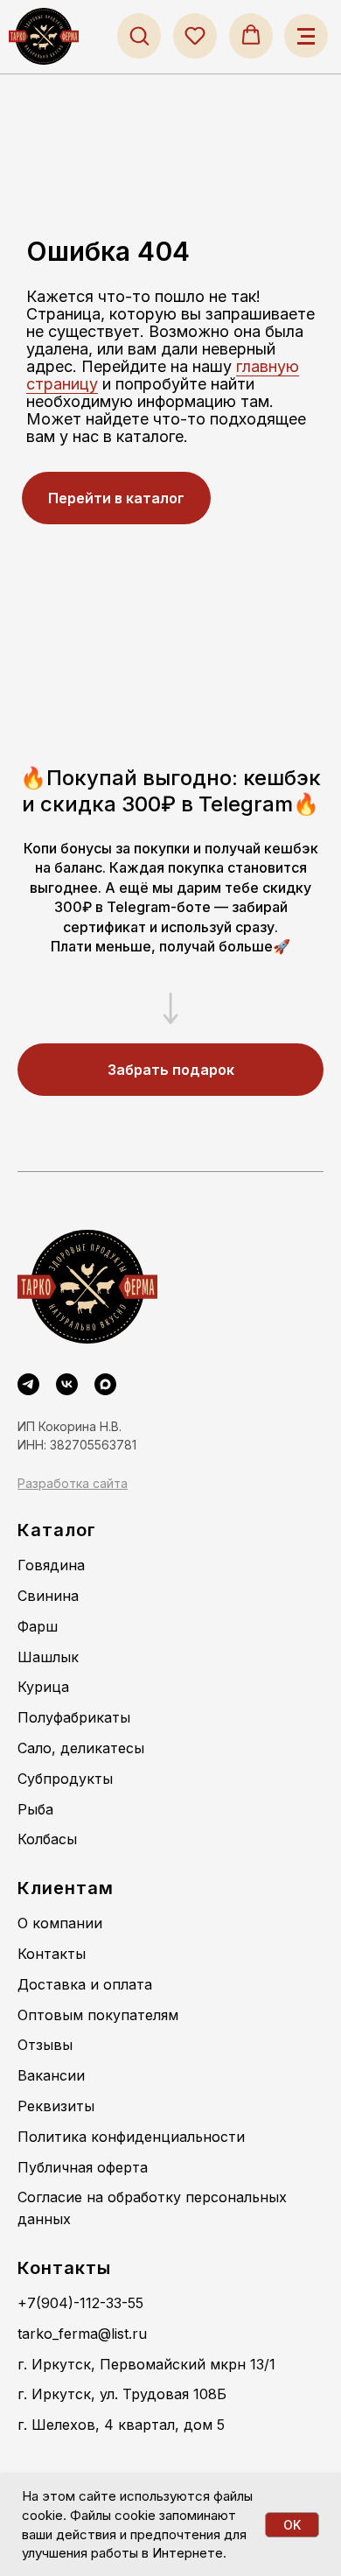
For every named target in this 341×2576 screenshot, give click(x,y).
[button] (139, 35)
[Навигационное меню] (306, 36)
